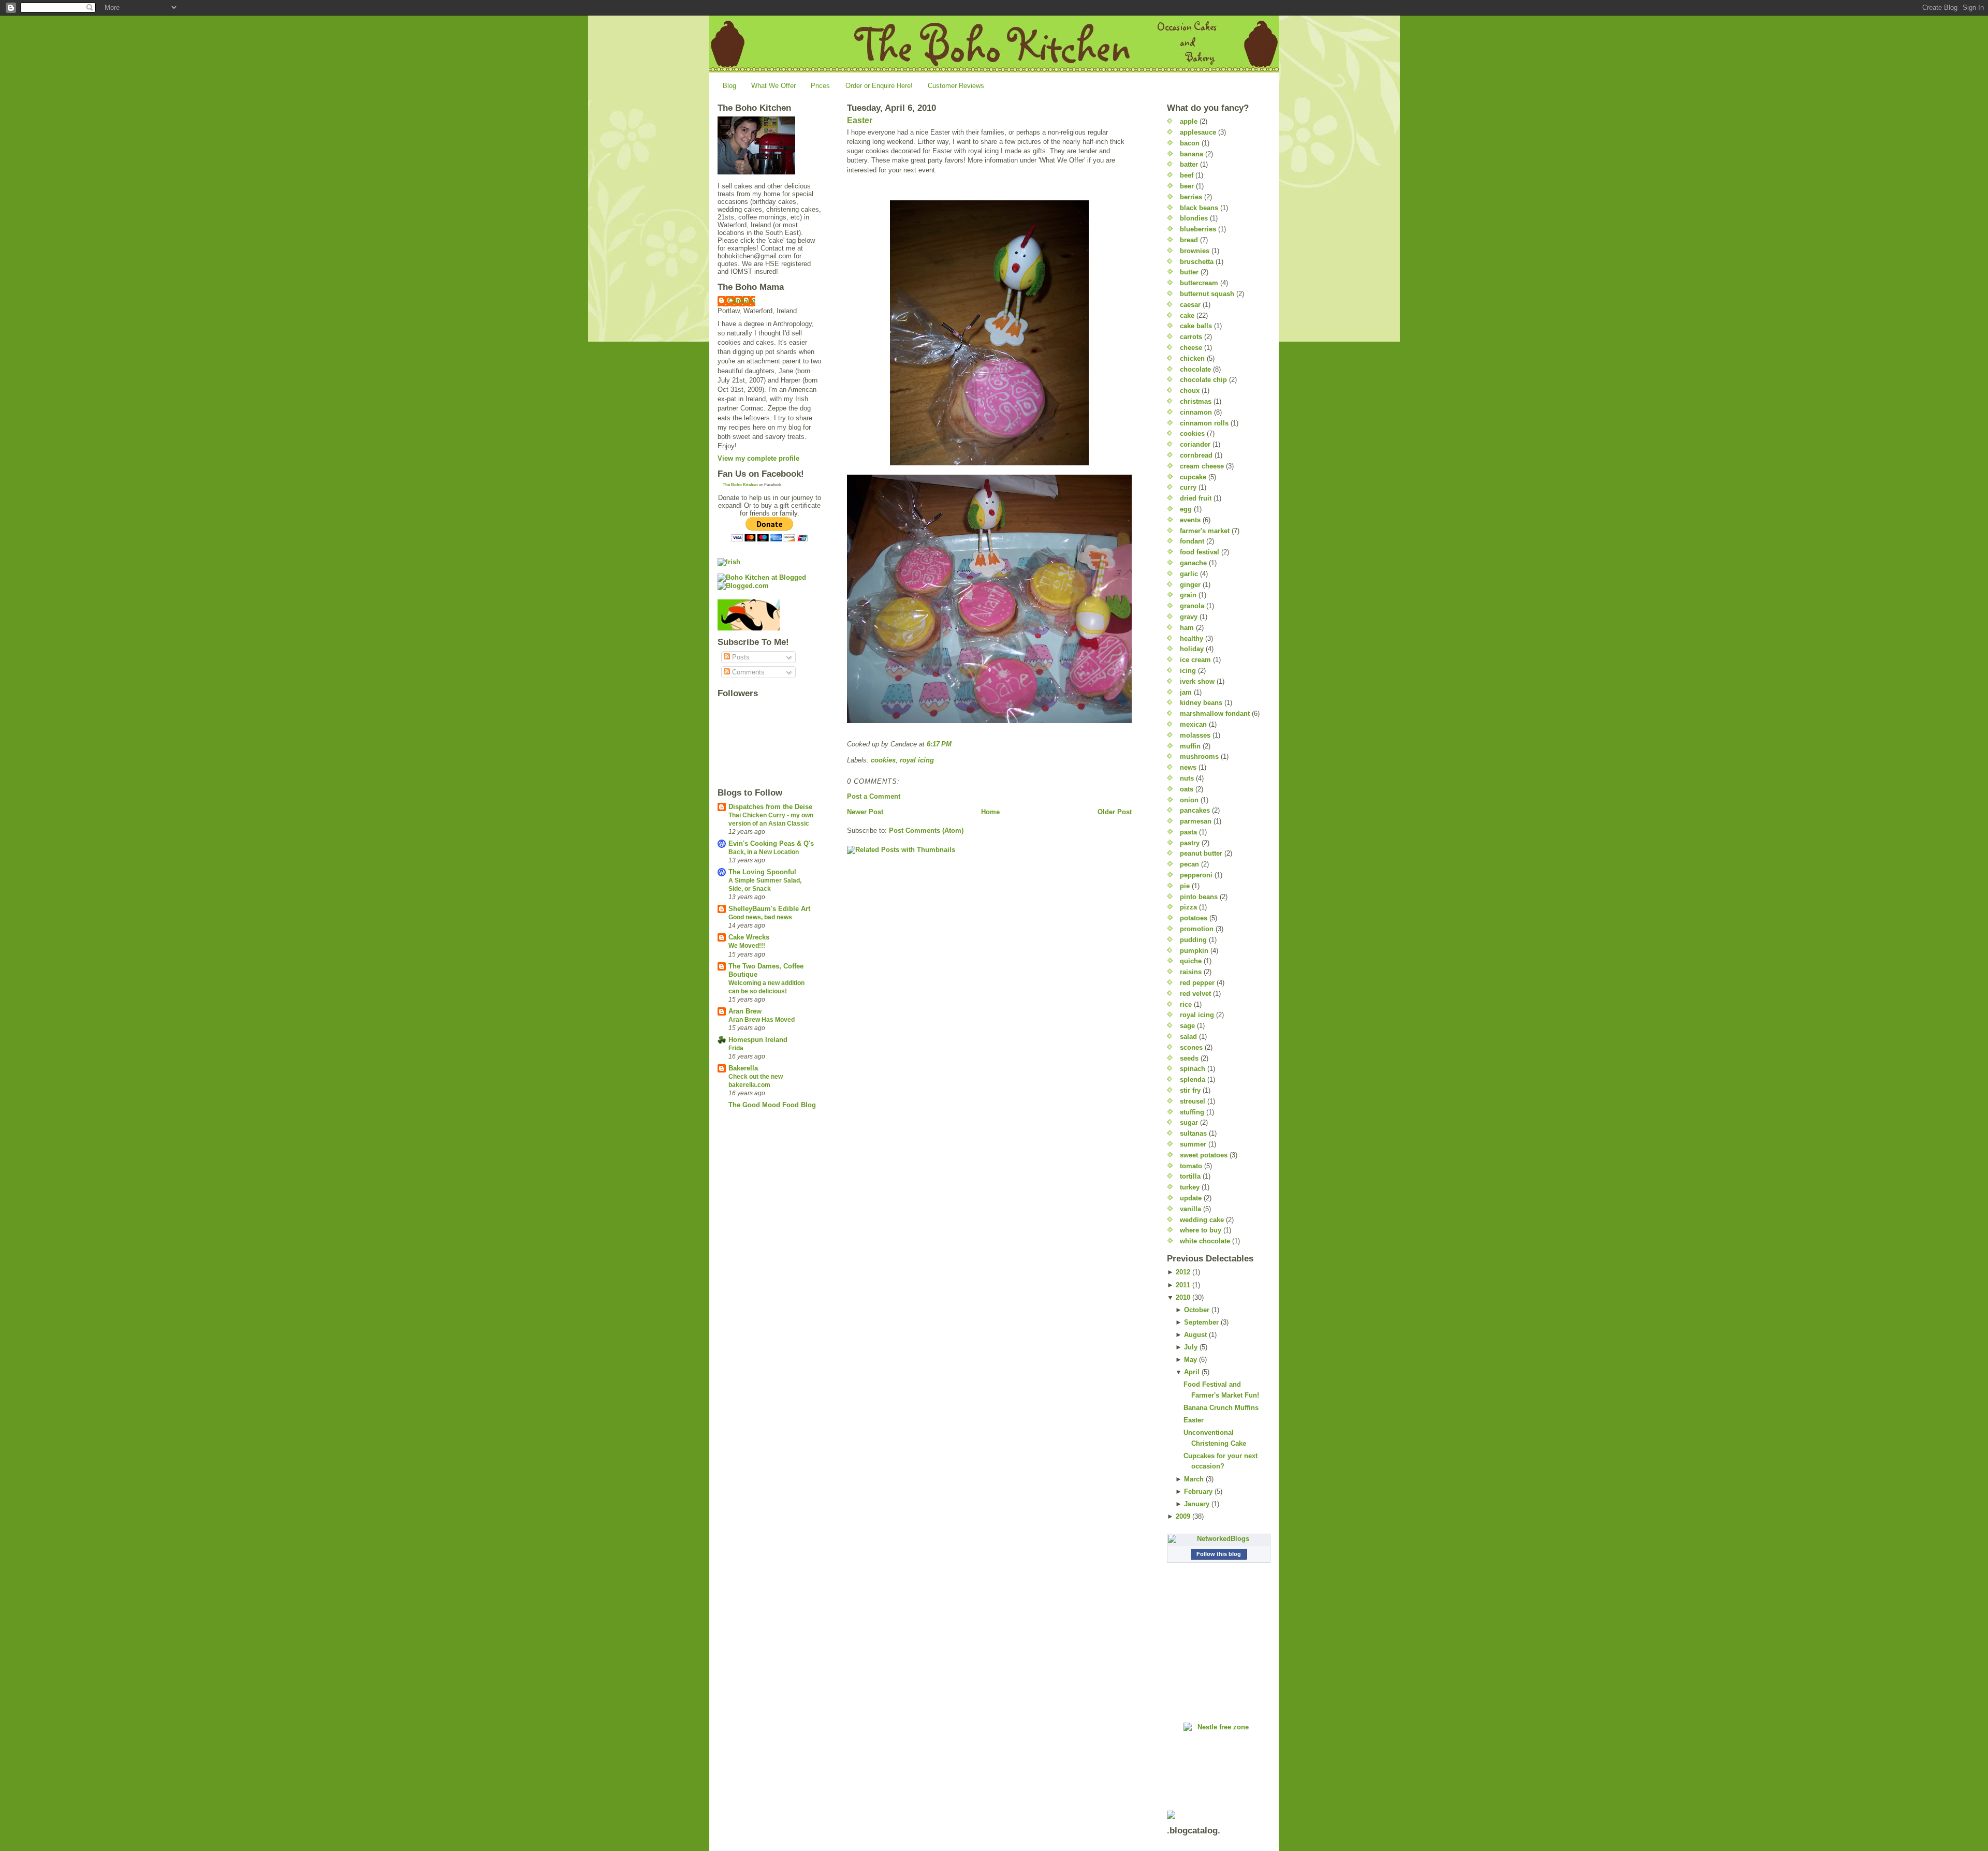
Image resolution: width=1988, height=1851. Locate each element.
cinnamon (1196, 412)
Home (990, 812)
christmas (1196, 401)
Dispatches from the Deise (770, 807)
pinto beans (1199, 897)
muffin (1190, 746)
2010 (1183, 1297)
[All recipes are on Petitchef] (769, 615)
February (1198, 1492)
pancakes (1195, 810)
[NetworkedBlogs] (1219, 1539)
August (1195, 1335)
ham (1187, 628)
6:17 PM (939, 744)
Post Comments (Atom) (926, 831)
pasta (1188, 832)
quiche (1191, 961)
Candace (742, 300)
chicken (1192, 358)
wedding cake (1202, 1220)
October (1197, 1310)
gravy (1189, 617)
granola (1192, 606)
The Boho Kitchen (740, 485)
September (1201, 1322)
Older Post (1115, 812)
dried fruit (1196, 498)
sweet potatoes (1204, 1155)
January (1197, 1504)
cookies (883, 760)
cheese (1191, 348)
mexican (1193, 724)
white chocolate (1205, 1241)
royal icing (917, 760)
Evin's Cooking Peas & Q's (771, 843)
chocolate (1195, 369)
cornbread (1196, 455)
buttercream (1199, 283)
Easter (860, 120)
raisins (1191, 972)
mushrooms (1199, 756)
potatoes (1194, 918)
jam (1186, 692)
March (1194, 1479)
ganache (1193, 563)
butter (1189, 272)
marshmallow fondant (1215, 714)
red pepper (1197, 983)
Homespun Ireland (758, 1040)
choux (1190, 391)
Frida (736, 1048)
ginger (1190, 585)
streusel (1193, 1101)
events (1190, 520)
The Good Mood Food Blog (772, 1105)
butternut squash (1207, 294)
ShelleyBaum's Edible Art (769, 909)
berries (1191, 197)
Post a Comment (874, 796)
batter (1189, 164)
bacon (1190, 143)
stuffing (1192, 1112)
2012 (1183, 1272)
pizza (1188, 907)
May (1190, 1360)
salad (1188, 1037)
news (1188, 767)
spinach (1193, 1069)
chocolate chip (1203, 380)
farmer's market (1205, 531)
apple (1189, 121)
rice (1186, 1004)
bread (1189, 240)
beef (1187, 175)
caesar (1190, 305)
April (1192, 1372)
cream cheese (1202, 466)
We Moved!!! (747, 946)
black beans (1199, 208)
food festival (1200, 552)
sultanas (1193, 1133)
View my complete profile (758, 458)
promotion (1197, 929)
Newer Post (865, 812)
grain (1188, 595)
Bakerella (743, 1068)
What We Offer (773, 86)
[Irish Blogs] (769, 562)
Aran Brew (745, 1011)
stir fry (1190, 1090)
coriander (1195, 444)
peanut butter (1201, 853)
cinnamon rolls (1204, 423)
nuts (1187, 778)
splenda (1193, 1079)
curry (1188, 487)
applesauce (1198, 132)
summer (1193, 1144)
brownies (1195, 251)
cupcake (1193, 477)
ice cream (1195, 660)
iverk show (1197, 681)
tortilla (1190, 1176)
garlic (1189, 574)
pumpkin (1194, 951)
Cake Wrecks (749, 937)
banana (1192, 154)
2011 (1183, 1285)
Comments (747, 672)
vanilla (1190, 1209)
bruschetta (1197, 262)
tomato (1191, 1166)
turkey (1190, 1187)
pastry (1190, 843)
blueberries (1198, 229)
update (1191, 1198)
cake (1187, 315)
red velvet (1195, 994)
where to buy (1201, 1230)
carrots (1191, 337)
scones (1191, 1047)
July (1191, 1347)
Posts (740, 657)
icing (1188, 671)
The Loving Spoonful (762, 872)
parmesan (1196, 821)
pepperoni (1196, 875)
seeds (1189, 1058)
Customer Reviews (956, 86)
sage (1187, 1026)
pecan (1189, 864)
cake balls (1196, 326)
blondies (1194, 218)
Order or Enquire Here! (879, 86)
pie (1185, 886)
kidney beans (1201, 703)
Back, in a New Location (764, 852)
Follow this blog (1219, 1554)
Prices (820, 86)
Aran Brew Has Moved (762, 1020)
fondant (1192, 541)
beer (1187, 186)
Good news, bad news (760, 917)
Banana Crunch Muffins (1221, 1408)
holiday (1192, 649)
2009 (1183, 1516)
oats (1187, 789)
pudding (1193, 940)
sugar (1189, 1122)
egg (1186, 509)
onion (1189, 800)
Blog (729, 86)
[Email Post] (955, 744)
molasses (1195, 735)
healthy (1192, 638)
